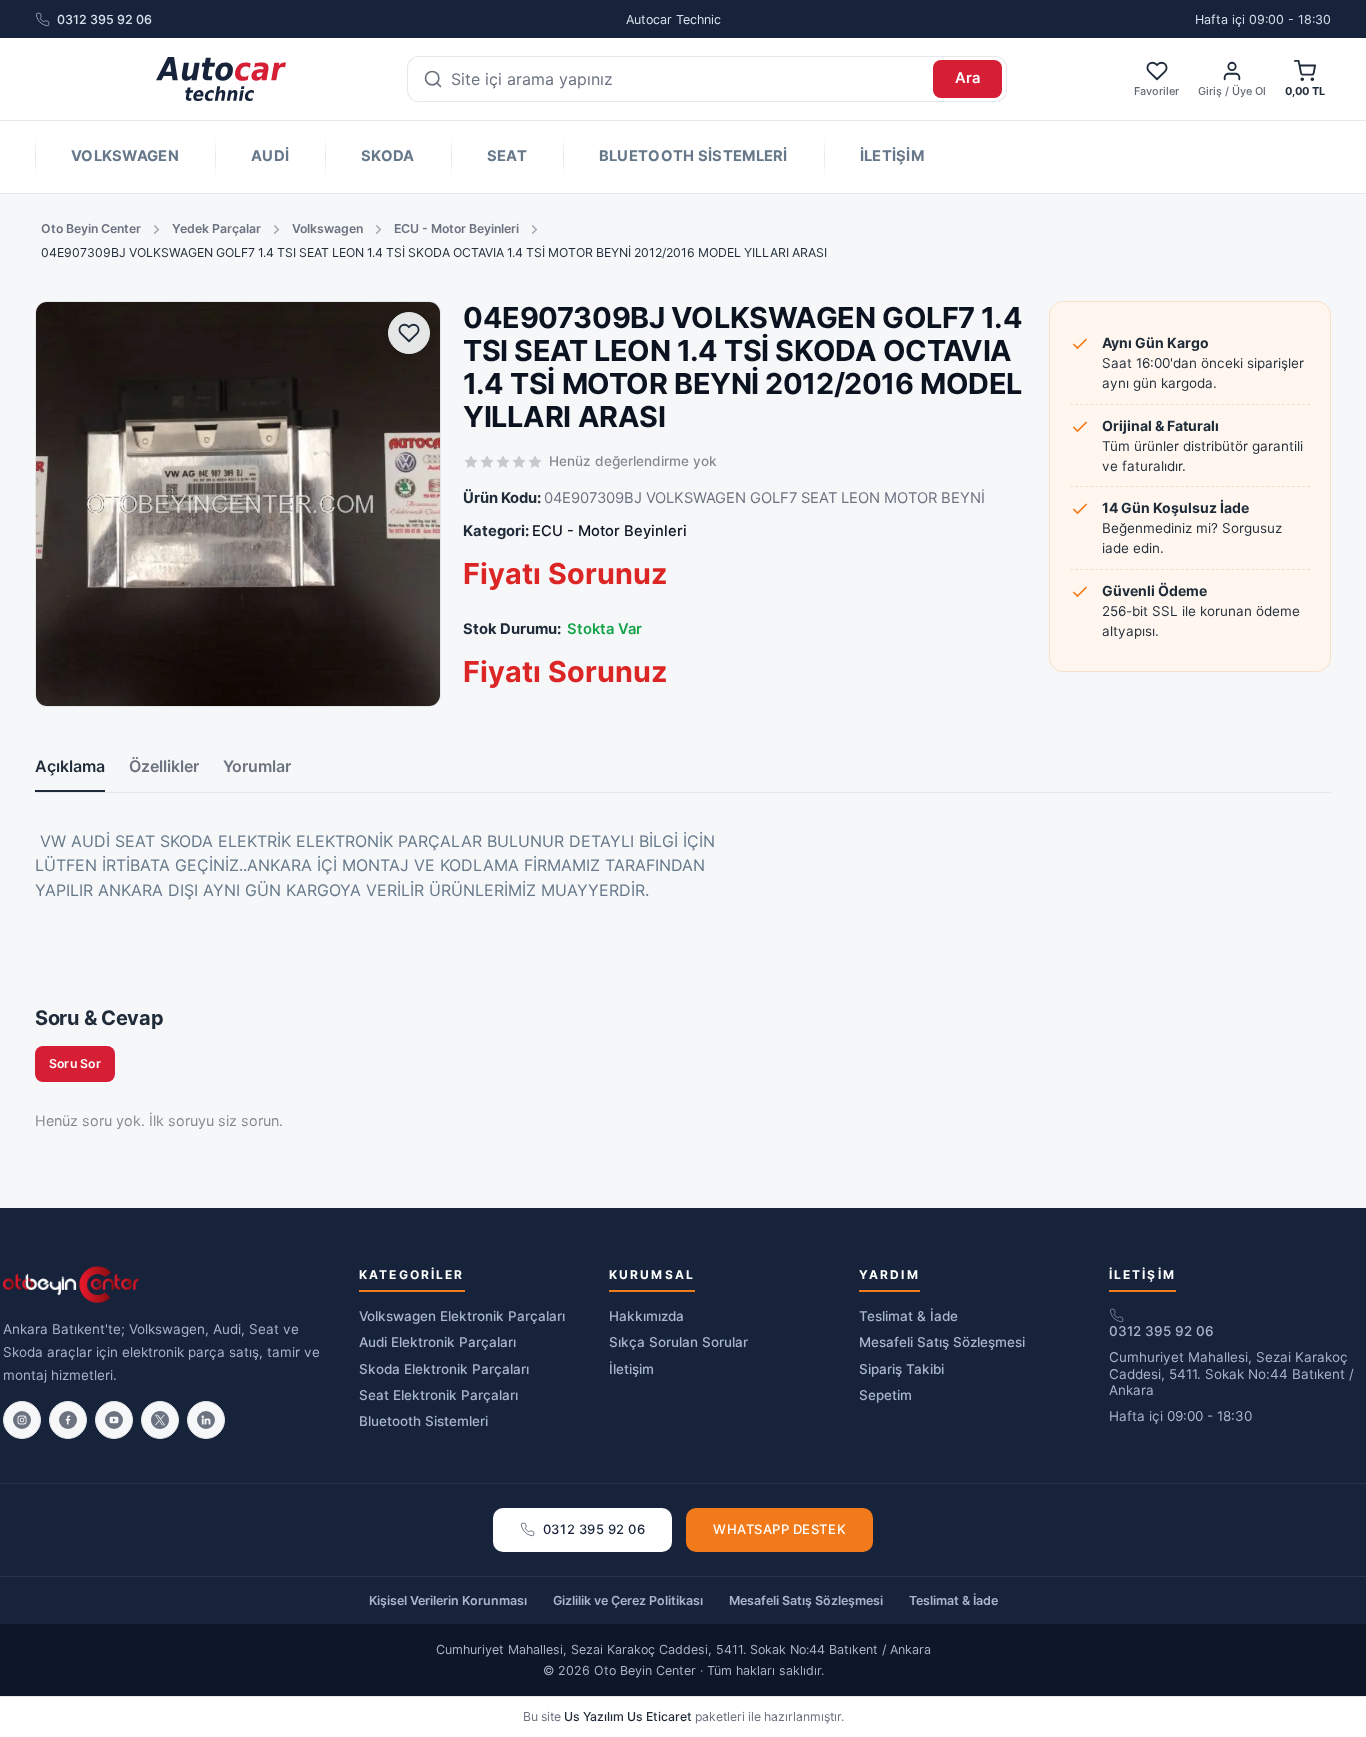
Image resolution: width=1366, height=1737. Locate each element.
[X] (160, 1420)
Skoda (387, 156)
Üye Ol (1249, 91)
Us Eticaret (659, 1716)
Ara (968, 78)
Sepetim (885, 1395)
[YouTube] (114, 1420)
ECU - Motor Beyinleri (456, 228)
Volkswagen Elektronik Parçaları (462, 1316)
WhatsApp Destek (779, 1529)
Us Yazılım (594, 1716)
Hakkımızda (646, 1316)
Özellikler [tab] (164, 766)
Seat (507, 156)
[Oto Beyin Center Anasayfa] (221, 79)
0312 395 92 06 (104, 19)
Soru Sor (75, 1063)
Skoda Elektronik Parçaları (444, 1369)
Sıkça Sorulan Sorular (678, 1342)
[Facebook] (68, 1420)
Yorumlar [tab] (257, 766)
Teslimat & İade (908, 1316)
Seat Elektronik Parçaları (438, 1395)
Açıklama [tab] (70, 766)
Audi (270, 156)
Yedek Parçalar (216, 228)
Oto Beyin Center (91, 228)
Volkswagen (125, 156)
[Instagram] (22, 1420)
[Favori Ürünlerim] (409, 333)
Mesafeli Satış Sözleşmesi (942, 1342)
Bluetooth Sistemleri (693, 156)
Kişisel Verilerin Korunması (448, 1600)
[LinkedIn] (206, 1420)
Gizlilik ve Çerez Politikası (628, 1600)
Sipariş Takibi (901, 1369)
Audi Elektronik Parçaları (437, 1342)
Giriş (1210, 91)
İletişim (892, 156)
